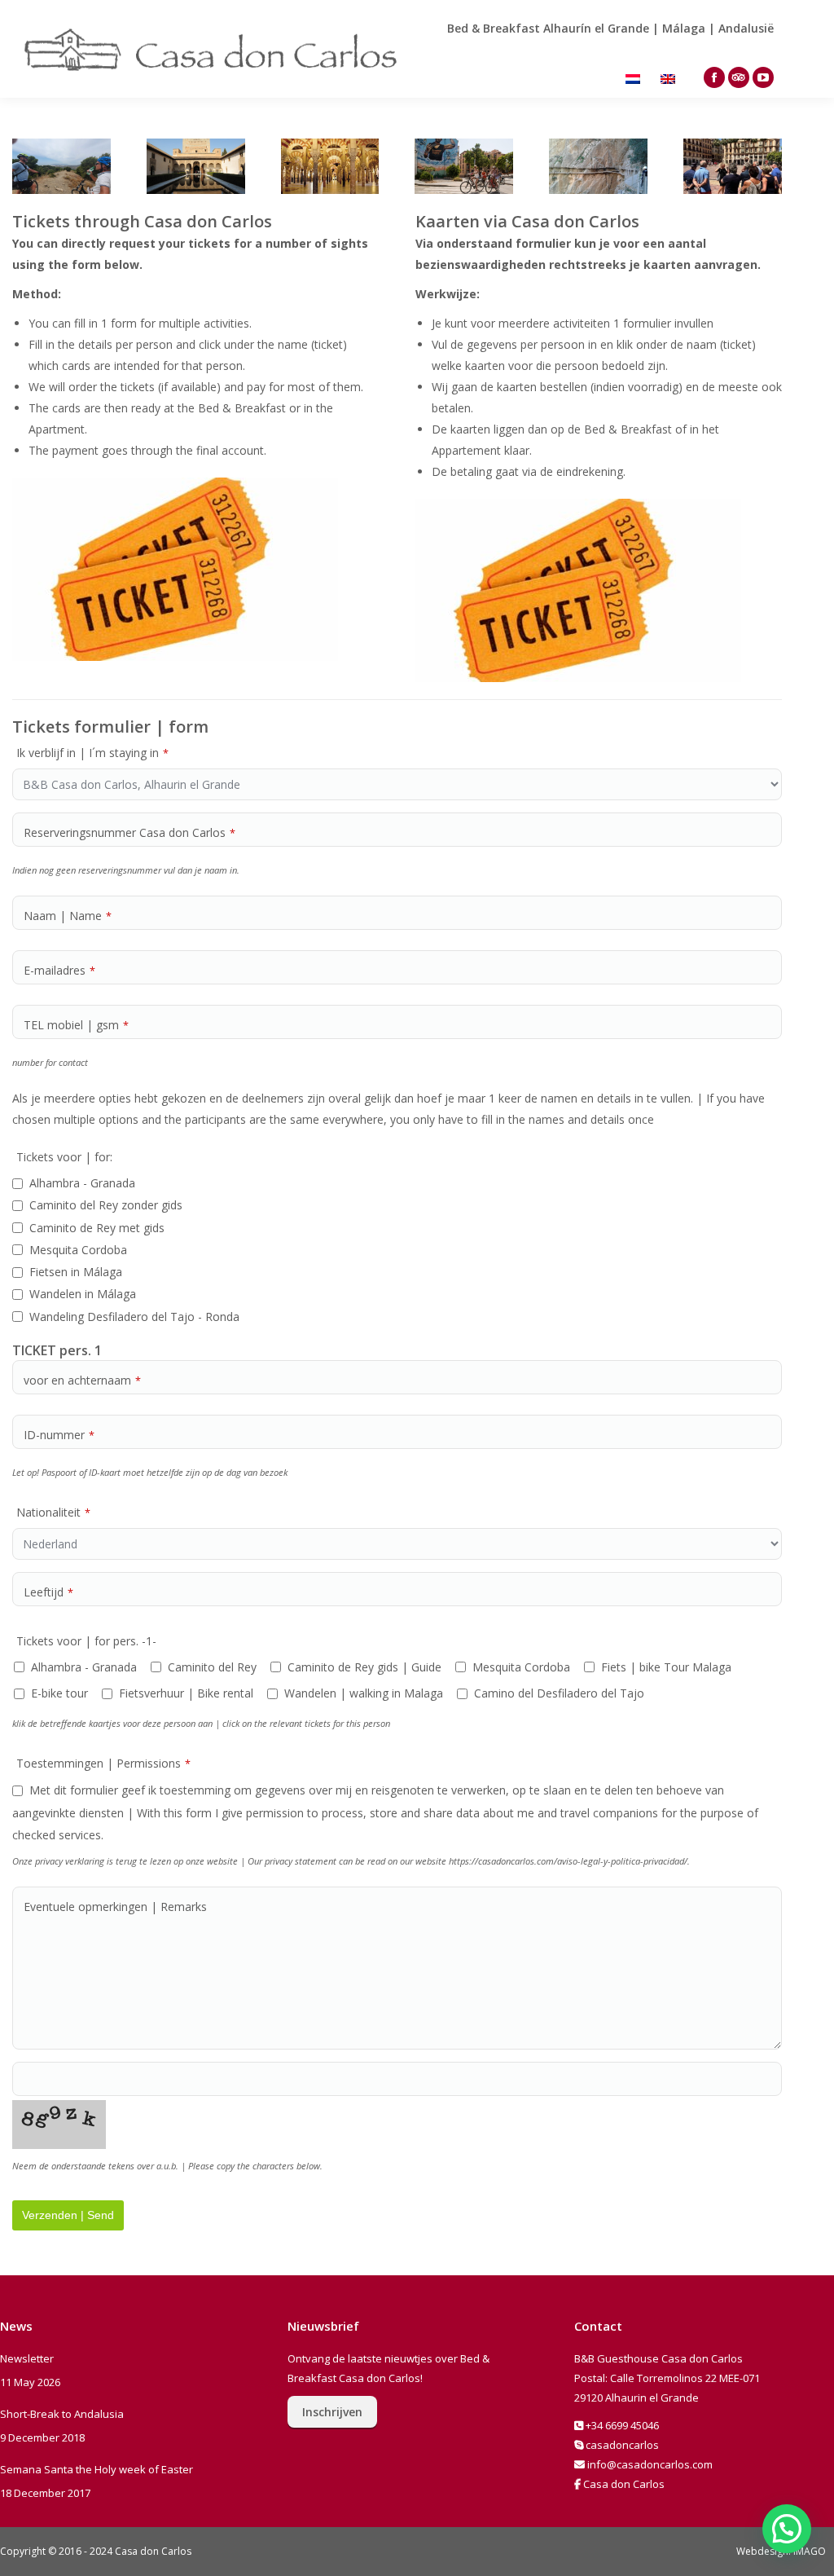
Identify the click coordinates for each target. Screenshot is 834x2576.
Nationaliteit (53, 1512)
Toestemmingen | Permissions (103, 1763)
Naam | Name (68, 916)
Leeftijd (48, 1592)
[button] (787, 2529)
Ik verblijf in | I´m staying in (92, 753)
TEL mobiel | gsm (76, 1025)
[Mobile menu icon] (800, 49)
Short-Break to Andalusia (62, 2414)
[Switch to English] (670, 78)
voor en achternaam (82, 1380)
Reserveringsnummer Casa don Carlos (129, 832)
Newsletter (27, 2358)
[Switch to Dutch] (635, 78)
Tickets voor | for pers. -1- (86, 1641)
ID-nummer (59, 1435)
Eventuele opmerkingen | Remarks (115, 1907)
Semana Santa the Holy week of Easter (97, 2469)
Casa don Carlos (624, 2484)
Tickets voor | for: (64, 1157)
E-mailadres (59, 970)
